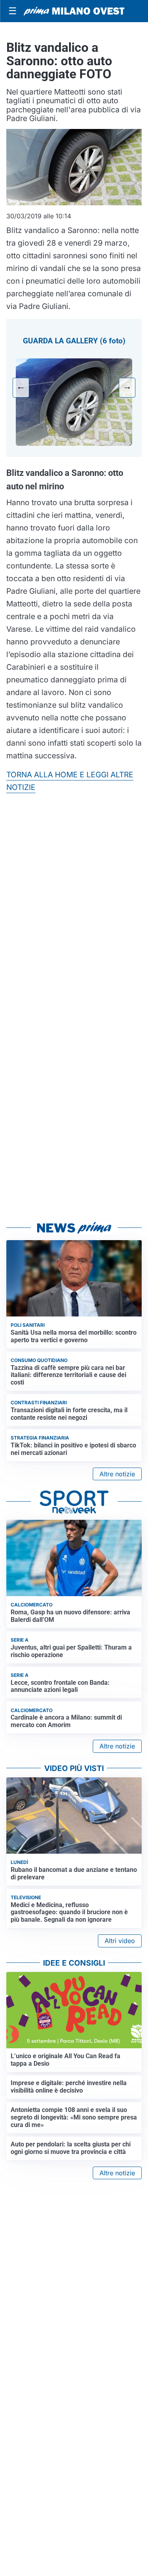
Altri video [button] (120, 1941)
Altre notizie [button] (117, 1474)
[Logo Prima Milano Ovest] (74, 11)
